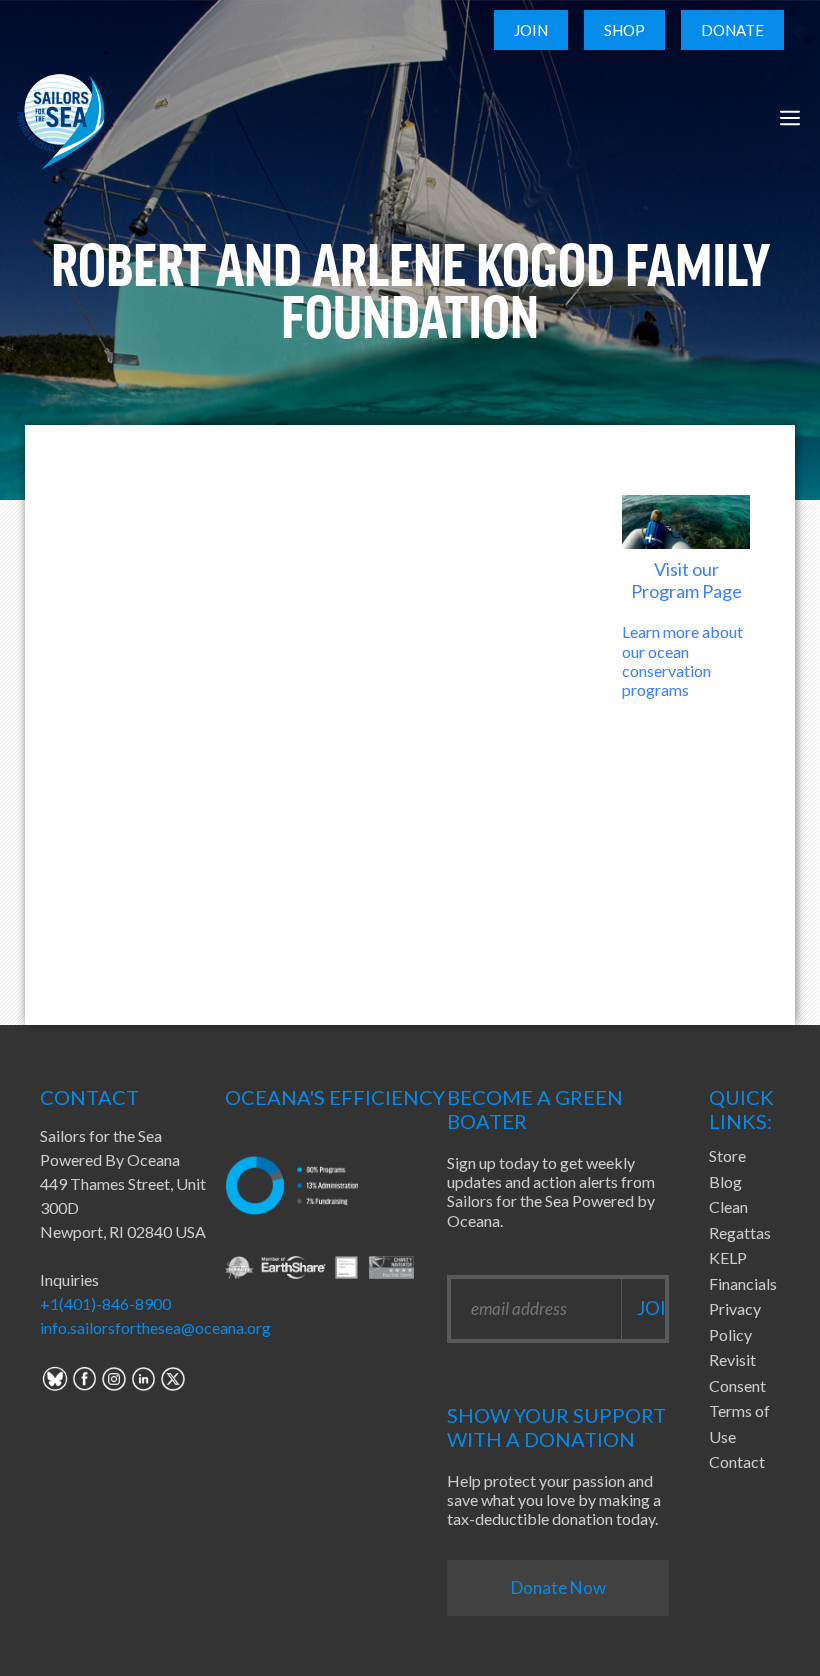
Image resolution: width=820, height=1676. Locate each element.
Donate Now (558, 1587)
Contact (737, 1461)
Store (727, 1155)
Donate (732, 30)
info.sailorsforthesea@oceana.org (155, 1327)
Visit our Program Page (686, 580)
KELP (728, 1257)
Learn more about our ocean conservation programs (682, 660)
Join (531, 30)
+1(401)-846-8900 (105, 1303)
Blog (725, 1181)
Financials (743, 1283)
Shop (624, 30)
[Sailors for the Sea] (60, 117)
